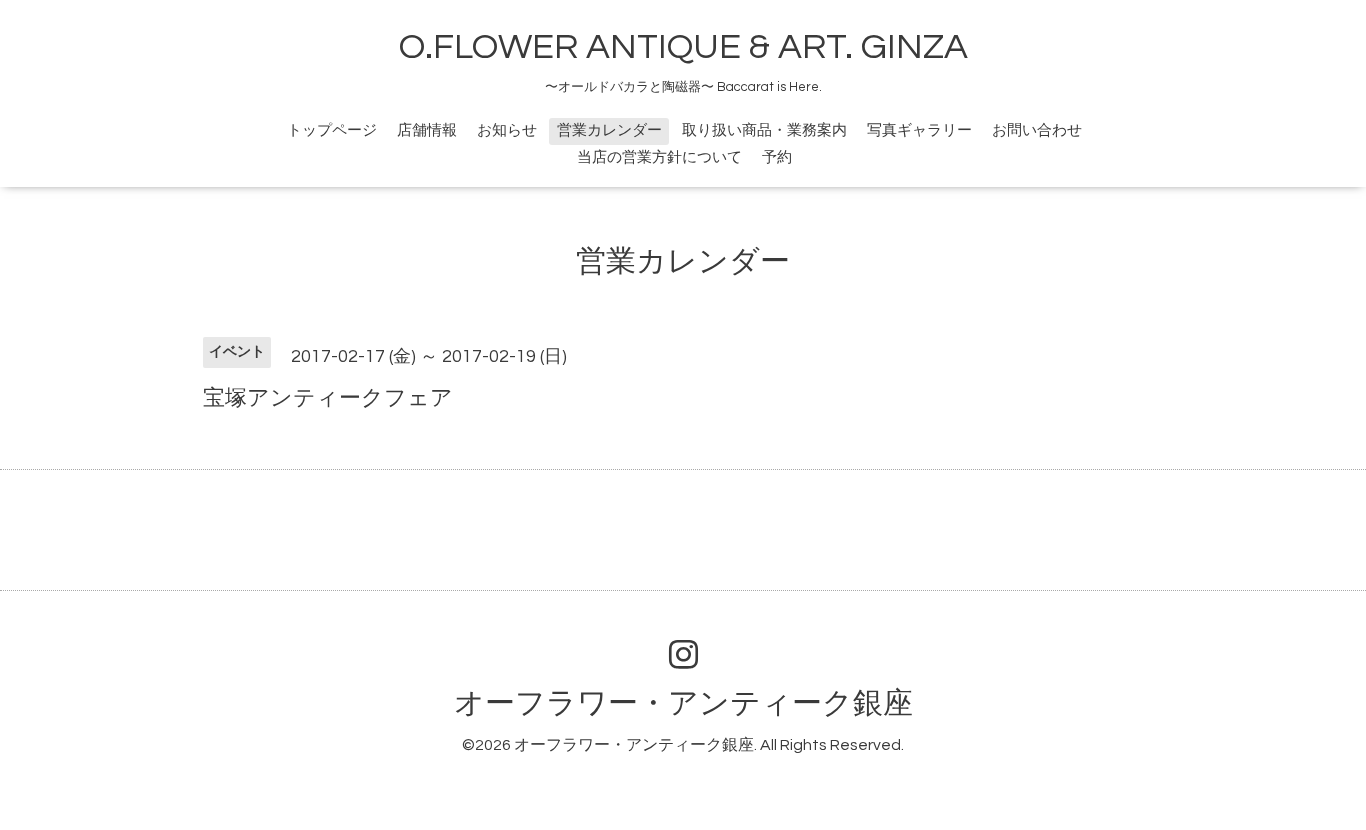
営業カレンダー (609, 130)
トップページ (332, 130)
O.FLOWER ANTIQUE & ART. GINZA (683, 47)
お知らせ (507, 130)
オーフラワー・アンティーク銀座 (683, 703)
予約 (777, 157)
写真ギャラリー (919, 130)
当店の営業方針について (659, 157)
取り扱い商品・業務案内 (764, 130)
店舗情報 (427, 130)
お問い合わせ (1037, 130)
